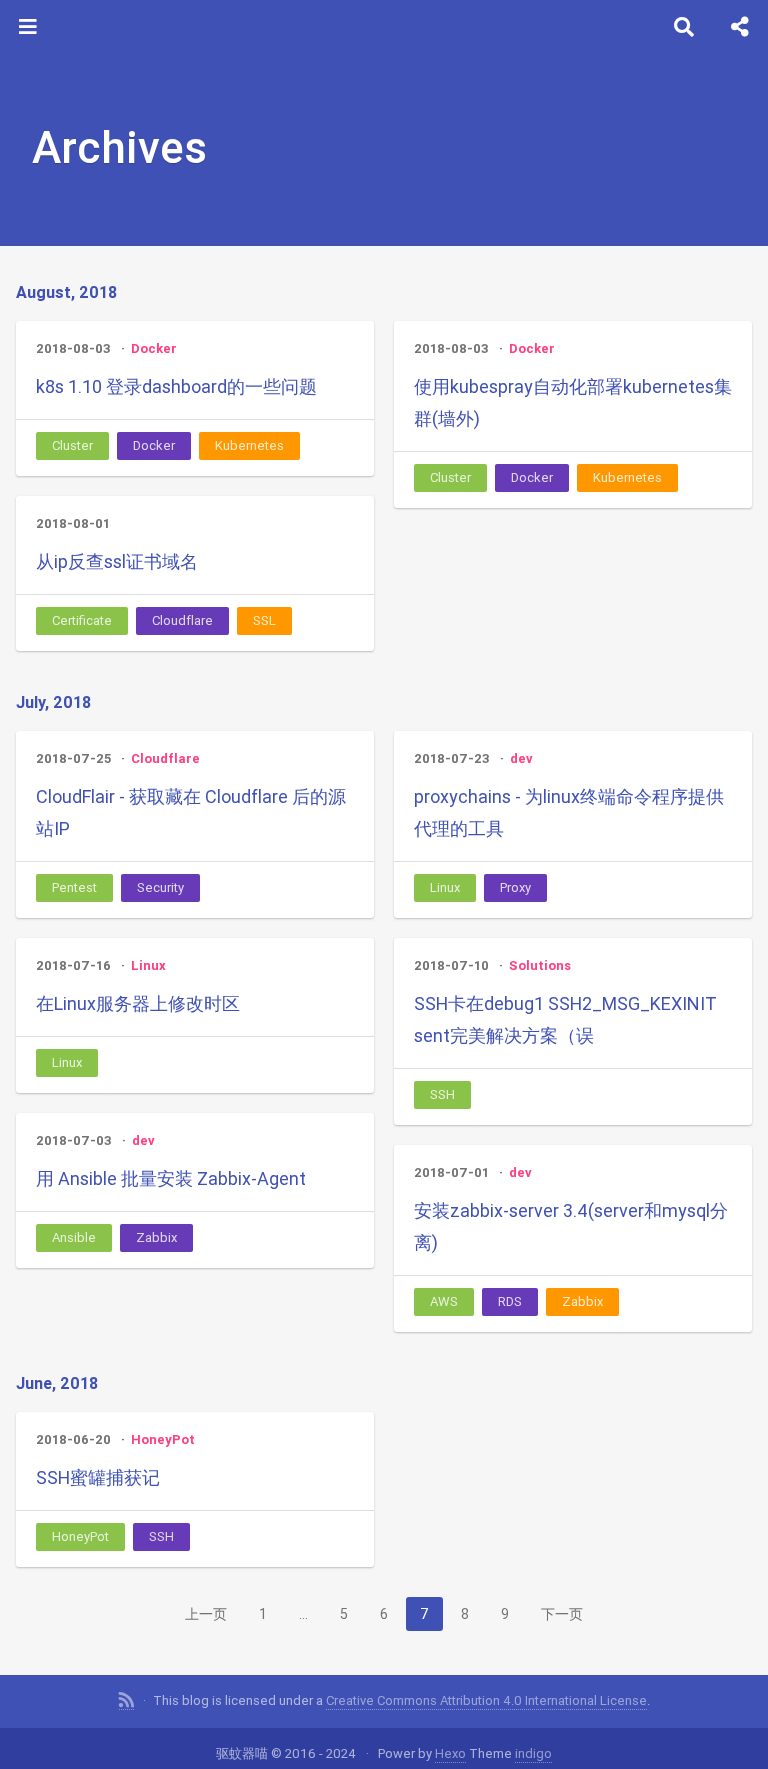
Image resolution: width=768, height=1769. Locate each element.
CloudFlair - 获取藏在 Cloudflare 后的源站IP (191, 812)
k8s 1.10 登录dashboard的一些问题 (176, 386)
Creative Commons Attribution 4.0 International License (486, 1700)
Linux (445, 887)
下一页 (562, 1614)
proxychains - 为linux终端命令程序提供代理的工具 (569, 812)
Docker (154, 348)
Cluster (72, 445)
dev (521, 758)
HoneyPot (163, 1439)
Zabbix (156, 1237)
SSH (442, 1094)
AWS (444, 1301)
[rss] (126, 1701)
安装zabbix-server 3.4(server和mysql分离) (571, 1226)
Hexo (450, 1753)
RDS (510, 1301)
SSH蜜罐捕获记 (98, 1477)
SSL (264, 620)
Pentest (74, 887)
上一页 (206, 1614)
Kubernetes (249, 445)
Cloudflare (182, 620)
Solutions (540, 965)
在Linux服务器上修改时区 (138, 1003)
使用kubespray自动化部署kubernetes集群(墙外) (573, 402)
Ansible (74, 1237)
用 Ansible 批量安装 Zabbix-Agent (171, 1178)
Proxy (515, 887)
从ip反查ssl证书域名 (117, 561)
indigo (533, 1753)
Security (160, 887)
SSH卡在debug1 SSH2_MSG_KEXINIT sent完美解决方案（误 (565, 1019)
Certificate (82, 620)
